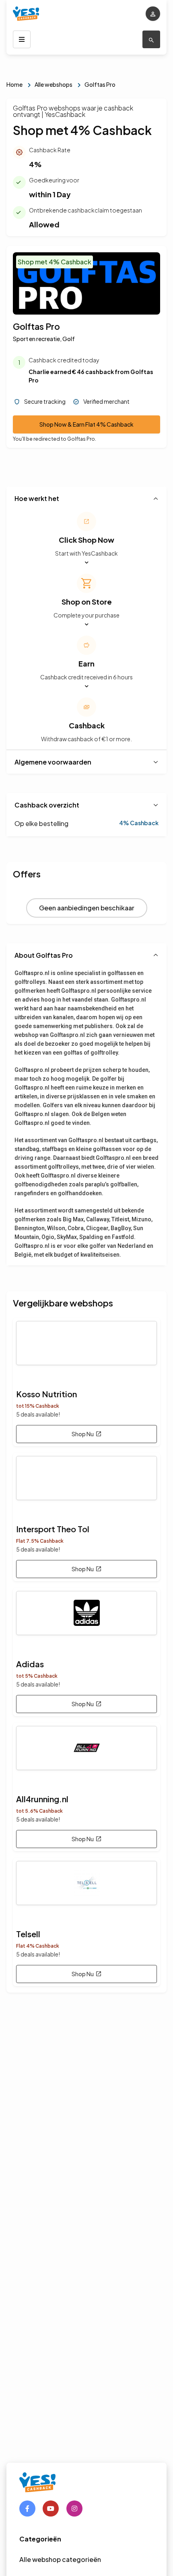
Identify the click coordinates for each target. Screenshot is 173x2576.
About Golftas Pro (44, 955)
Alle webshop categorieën (60, 2559)
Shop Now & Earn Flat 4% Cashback (86, 424)
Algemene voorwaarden (53, 762)
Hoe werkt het (37, 498)
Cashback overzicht (47, 805)
